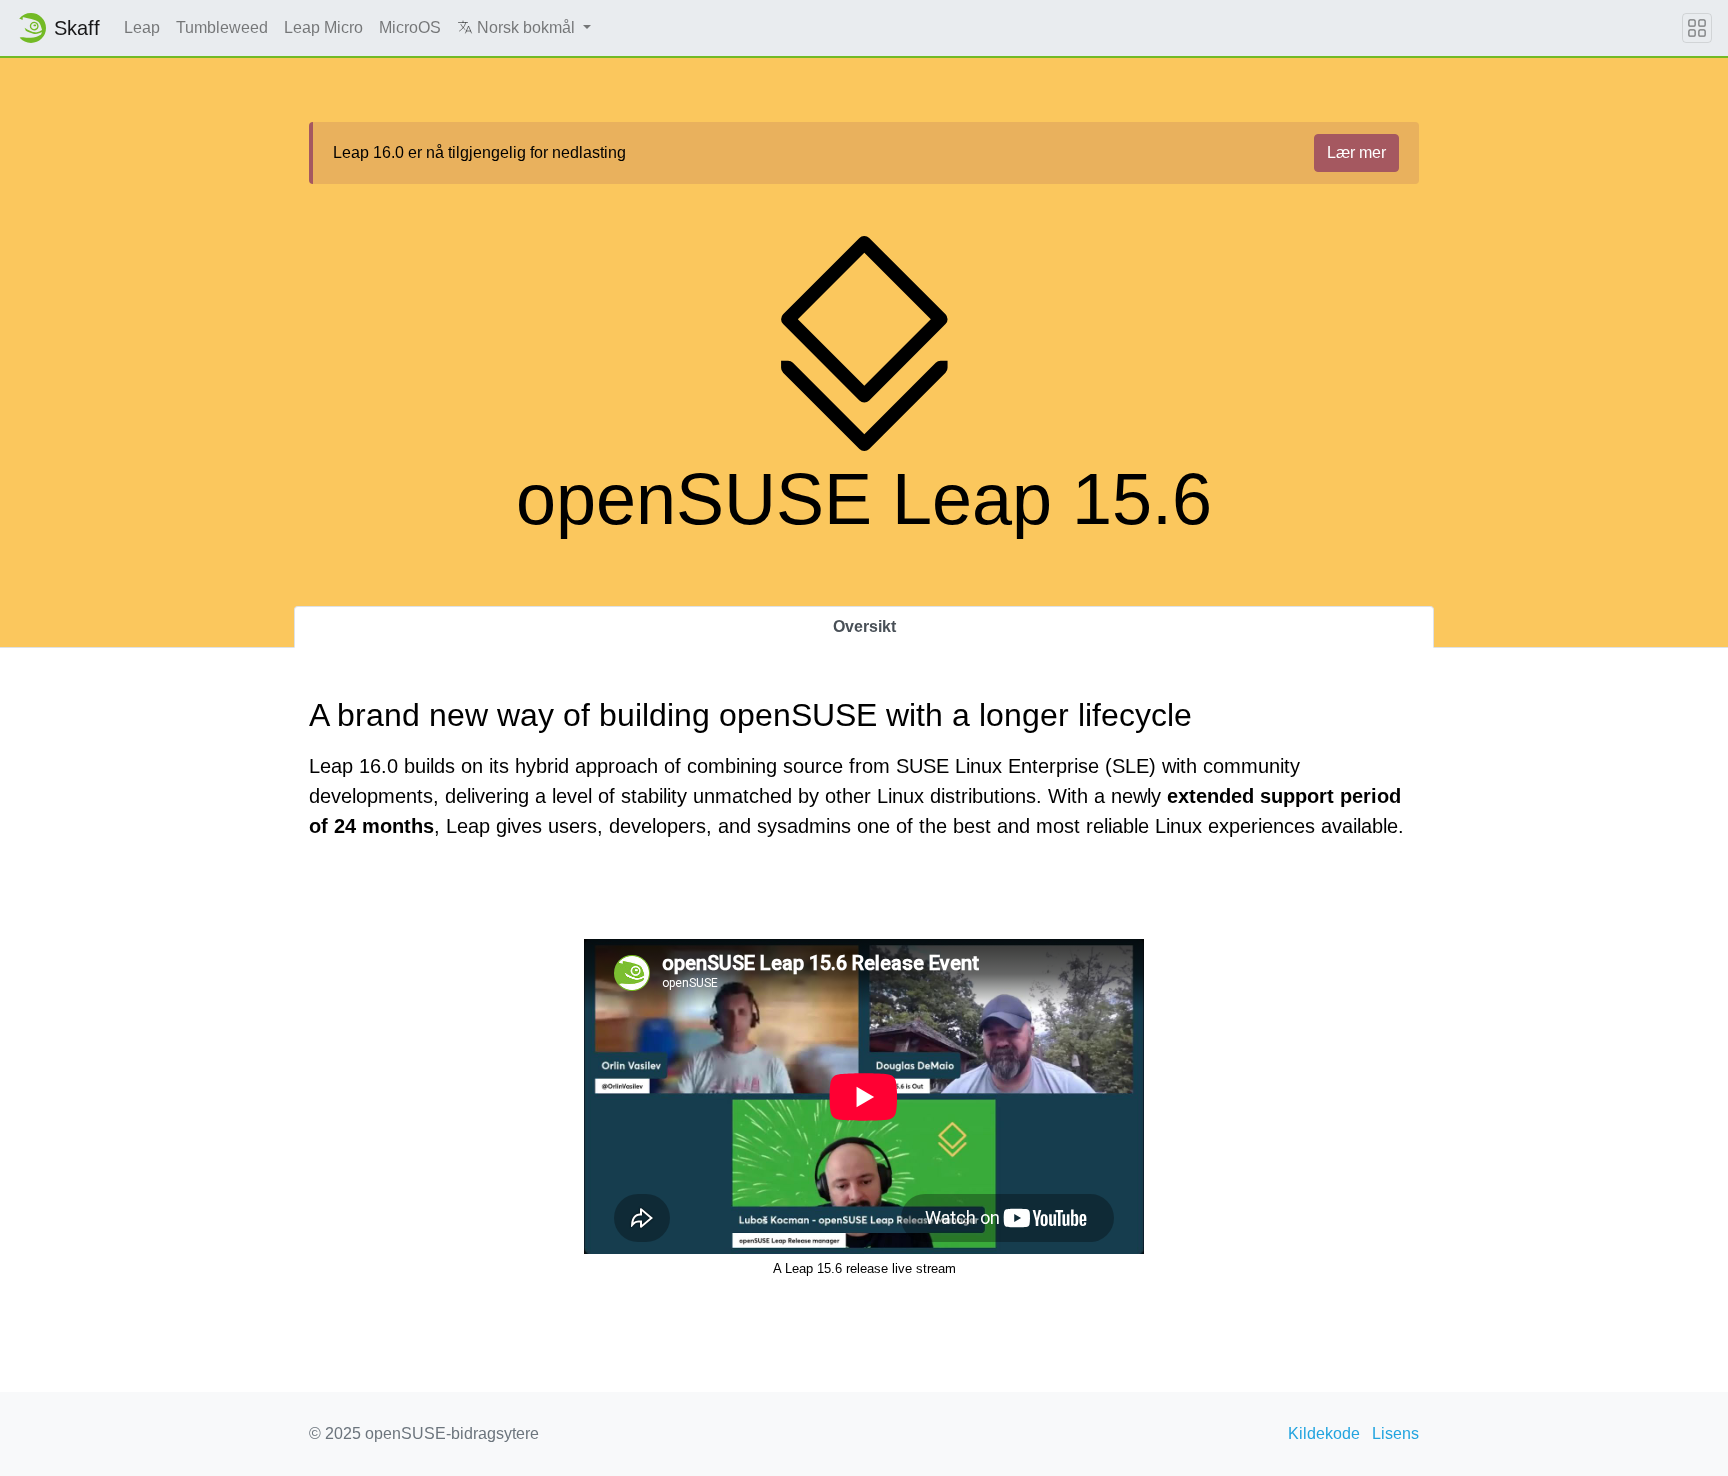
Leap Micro (323, 27)
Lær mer (1356, 152)
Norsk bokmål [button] (526, 27)
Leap (142, 27)
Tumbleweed (222, 27)
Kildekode (1324, 1433)
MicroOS (410, 27)
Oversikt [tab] (864, 626)
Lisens (1395, 1433)
